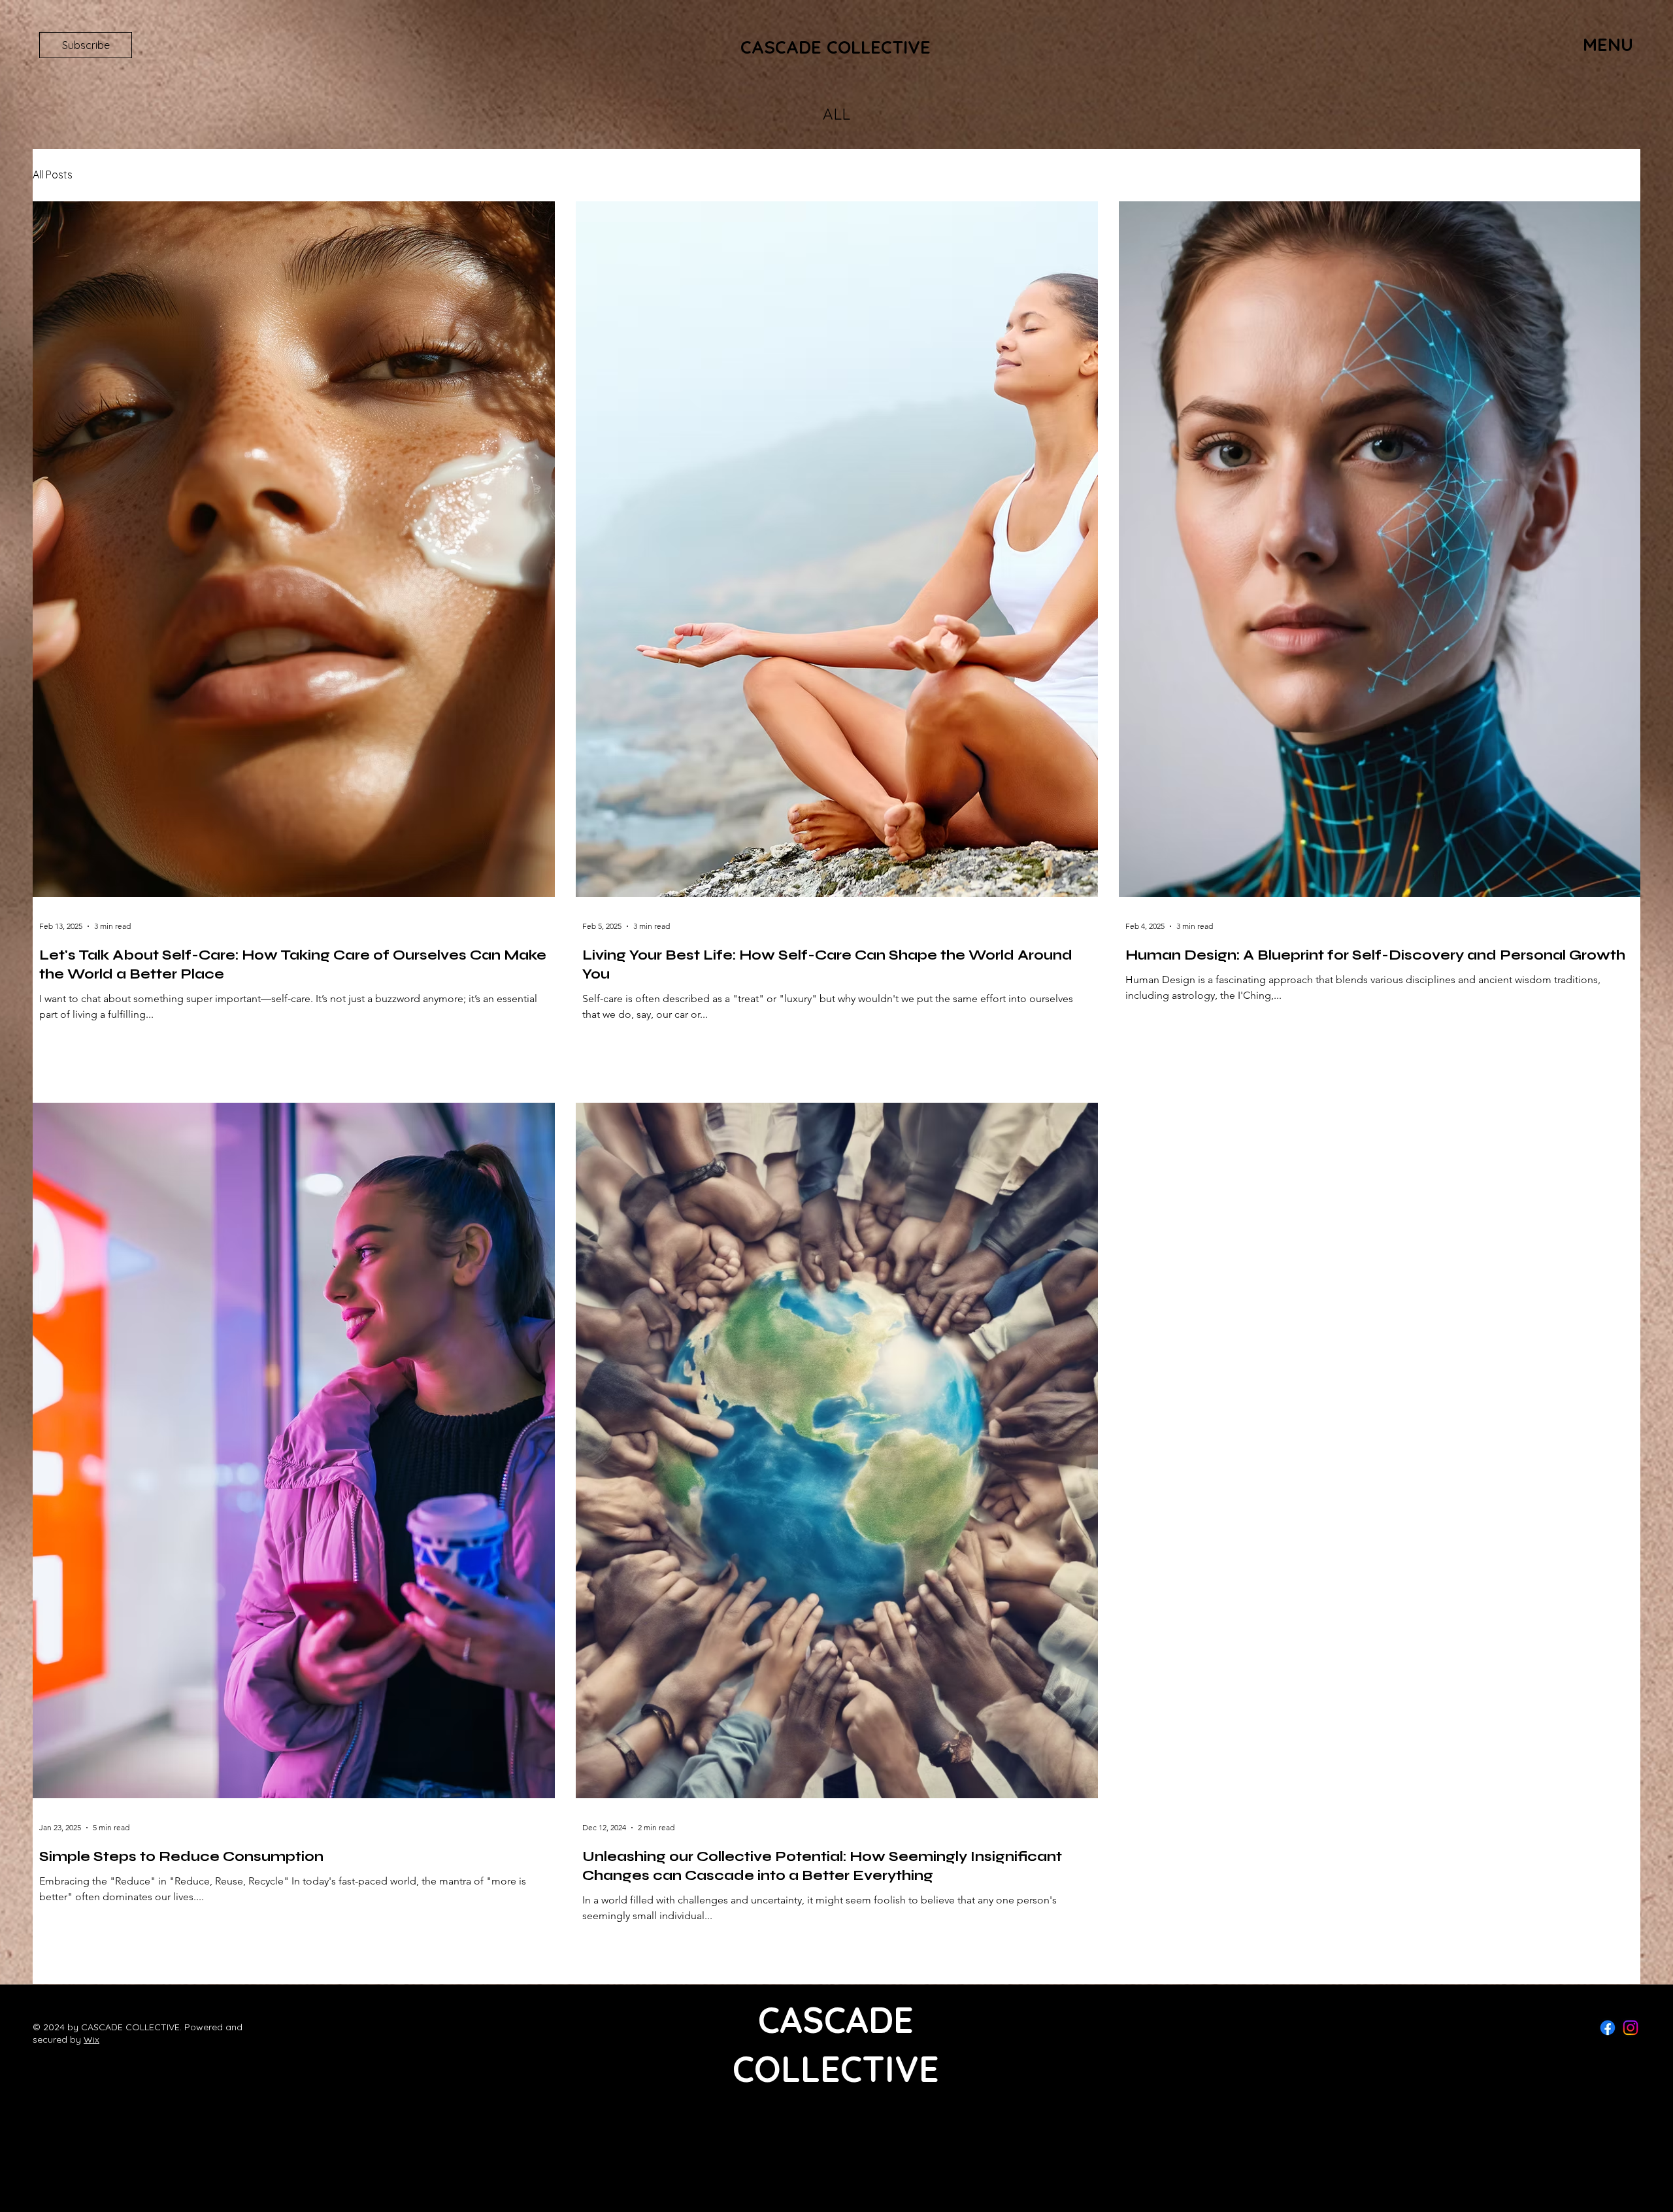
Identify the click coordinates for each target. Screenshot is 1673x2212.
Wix (91, 2039)
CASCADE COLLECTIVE (836, 47)
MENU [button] (1608, 44)
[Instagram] (1631, 2028)
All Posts (53, 175)
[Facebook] (1608, 2028)
